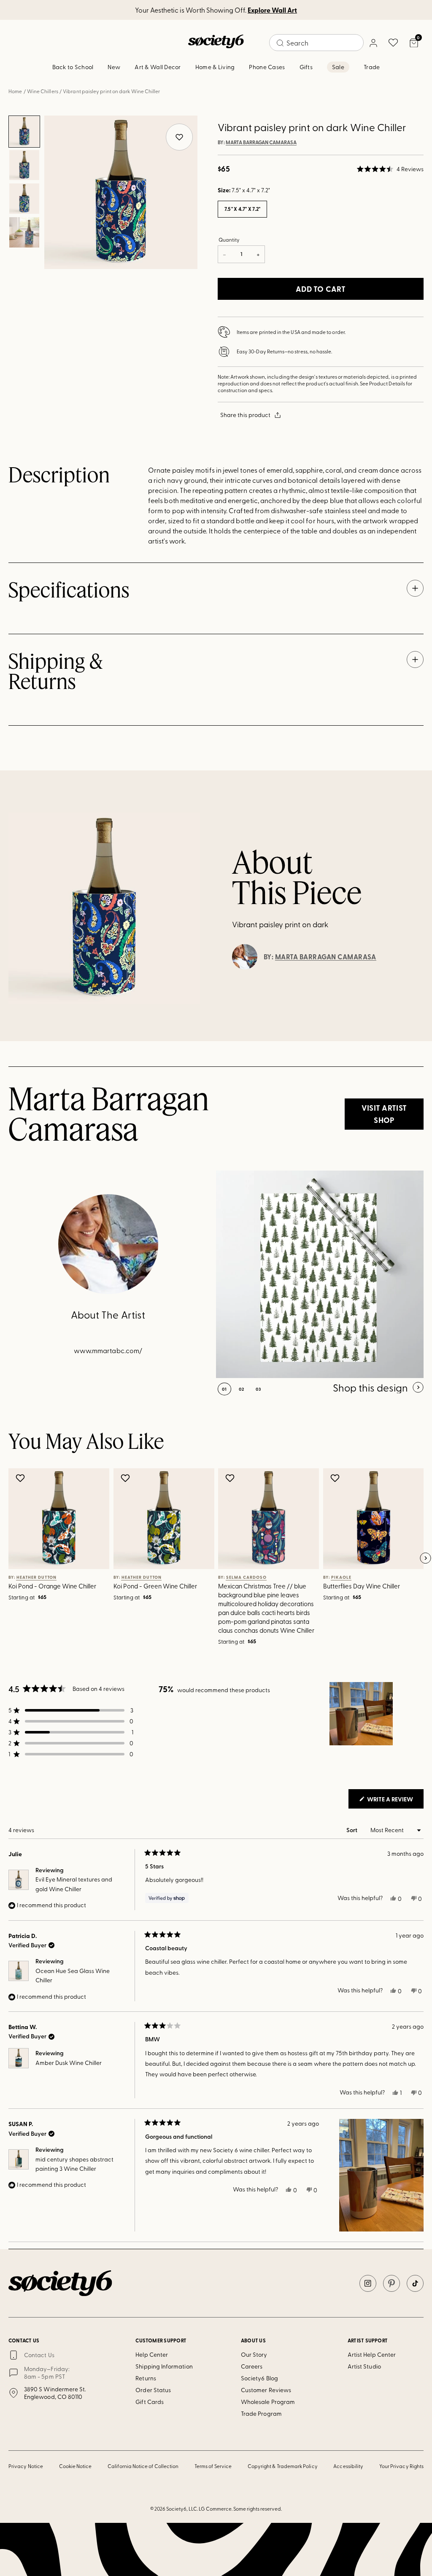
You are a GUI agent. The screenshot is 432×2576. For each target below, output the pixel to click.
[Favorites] (393, 43)
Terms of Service (213, 2466)
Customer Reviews (266, 2390)
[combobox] (316, 43)
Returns (146, 2378)
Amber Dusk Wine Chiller (69, 2063)
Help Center (152, 2354)
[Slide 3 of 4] (24, 199)
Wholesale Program (268, 2402)
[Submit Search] (280, 43)
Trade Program (261, 2413)
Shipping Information (164, 2366)
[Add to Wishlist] (21, 1478)
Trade (372, 67)
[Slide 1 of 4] (24, 132)
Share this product (245, 415)
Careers (252, 2366)
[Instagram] (368, 2283)
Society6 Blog (259, 2378)
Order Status (153, 2390)
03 (258, 1389)
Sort (352, 1830)
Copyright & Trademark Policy (283, 2466)
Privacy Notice (26, 2466)
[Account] (373, 43)
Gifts (306, 67)
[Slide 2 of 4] (24, 165)
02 (242, 1389)
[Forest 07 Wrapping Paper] (320, 1274)
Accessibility (348, 2466)
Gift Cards (150, 2402)
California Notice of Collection (143, 2466)
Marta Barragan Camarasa (261, 143)
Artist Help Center (372, 2354)
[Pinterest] (391, 2283)
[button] (390, 169)
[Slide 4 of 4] (24, 232)
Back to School (73, 67)
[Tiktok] (415, 2283)
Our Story (254, 2354)
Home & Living (215, 67)
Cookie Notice (76, 2466)
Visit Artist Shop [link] (384, 1114)
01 (224, 1389)
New (114, 67)
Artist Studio (364, 2366)
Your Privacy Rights (401, 2466)
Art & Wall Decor (158, 67)
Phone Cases (267, 67)
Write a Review (395, 1801)
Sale (338, 67)
